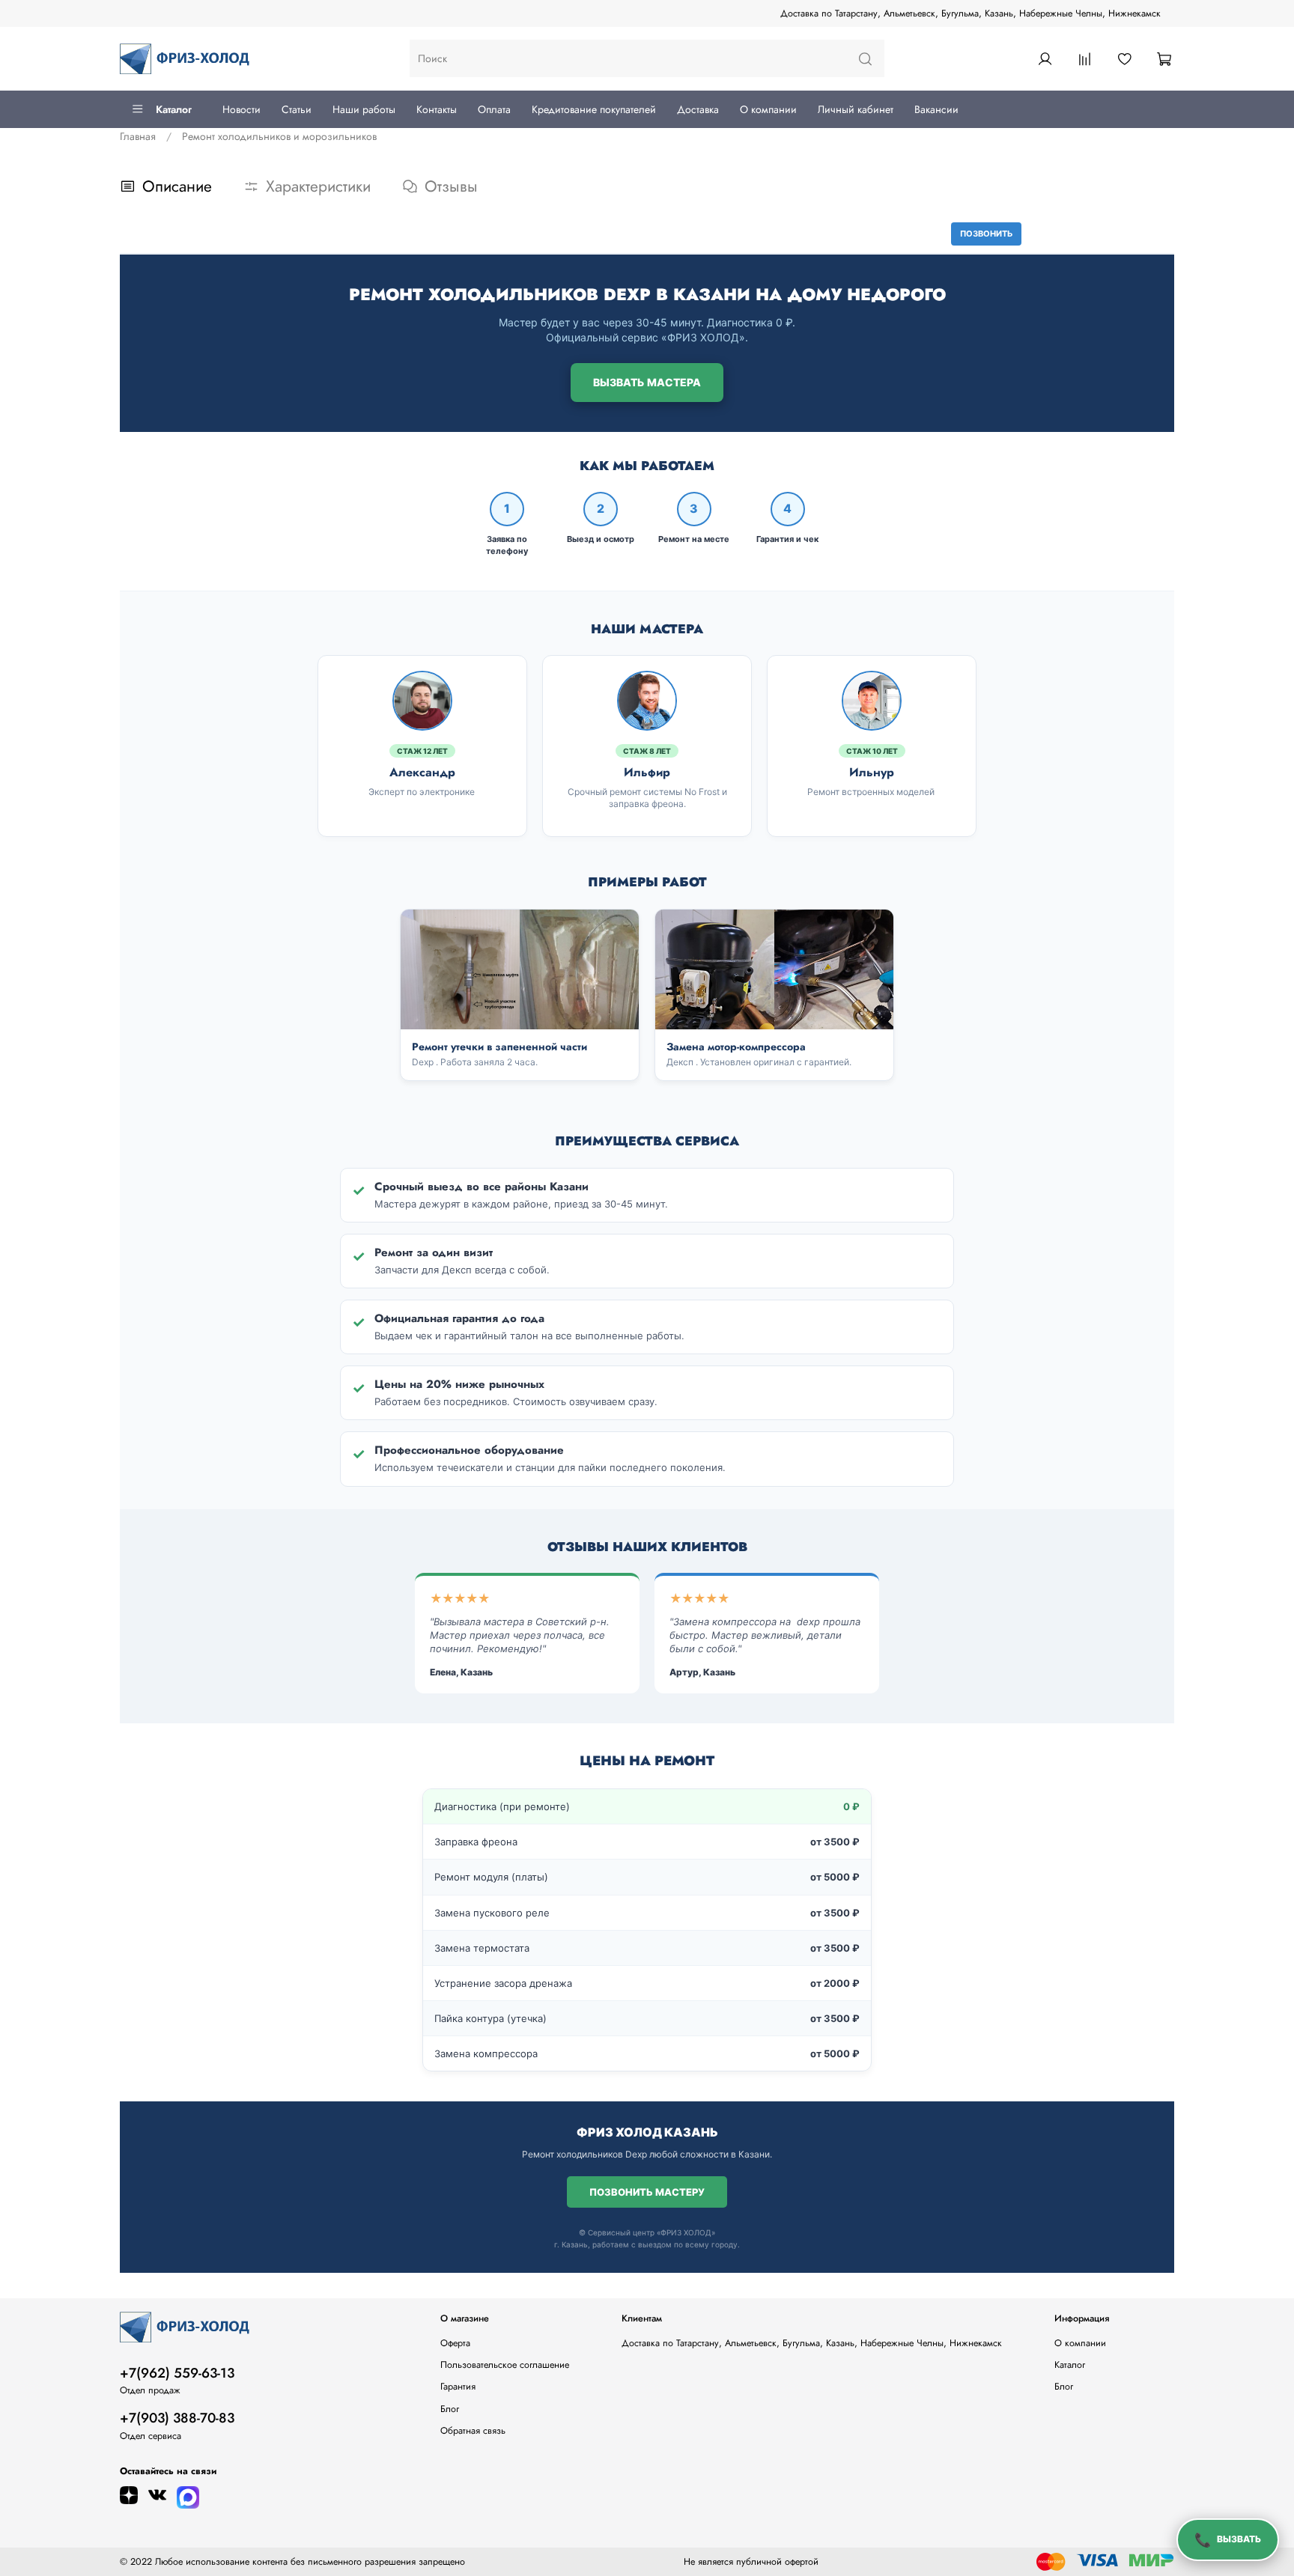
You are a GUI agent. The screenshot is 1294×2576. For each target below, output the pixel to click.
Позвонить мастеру (647, 2192)
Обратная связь (473, 2431)
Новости (242, 109)
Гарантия (458, 2387)
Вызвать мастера (647, 382)
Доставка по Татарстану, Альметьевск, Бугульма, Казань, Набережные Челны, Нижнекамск (970, 13)
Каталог (174, 109)
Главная (138, 136)
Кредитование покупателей (594, 109)
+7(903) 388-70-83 (177, 2418)
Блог (450, 2409)
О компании (768, 109)
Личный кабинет (856, 109)
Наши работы (364, 109)
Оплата (494, 109)
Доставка (698, 109)
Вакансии (936, 109)
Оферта (455, 2343)
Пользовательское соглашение (505, 2365)
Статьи (297, 109)
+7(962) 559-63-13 (177, 2373)
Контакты (437, 109)
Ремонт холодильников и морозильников (279, 136)
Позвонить (986, 234)
